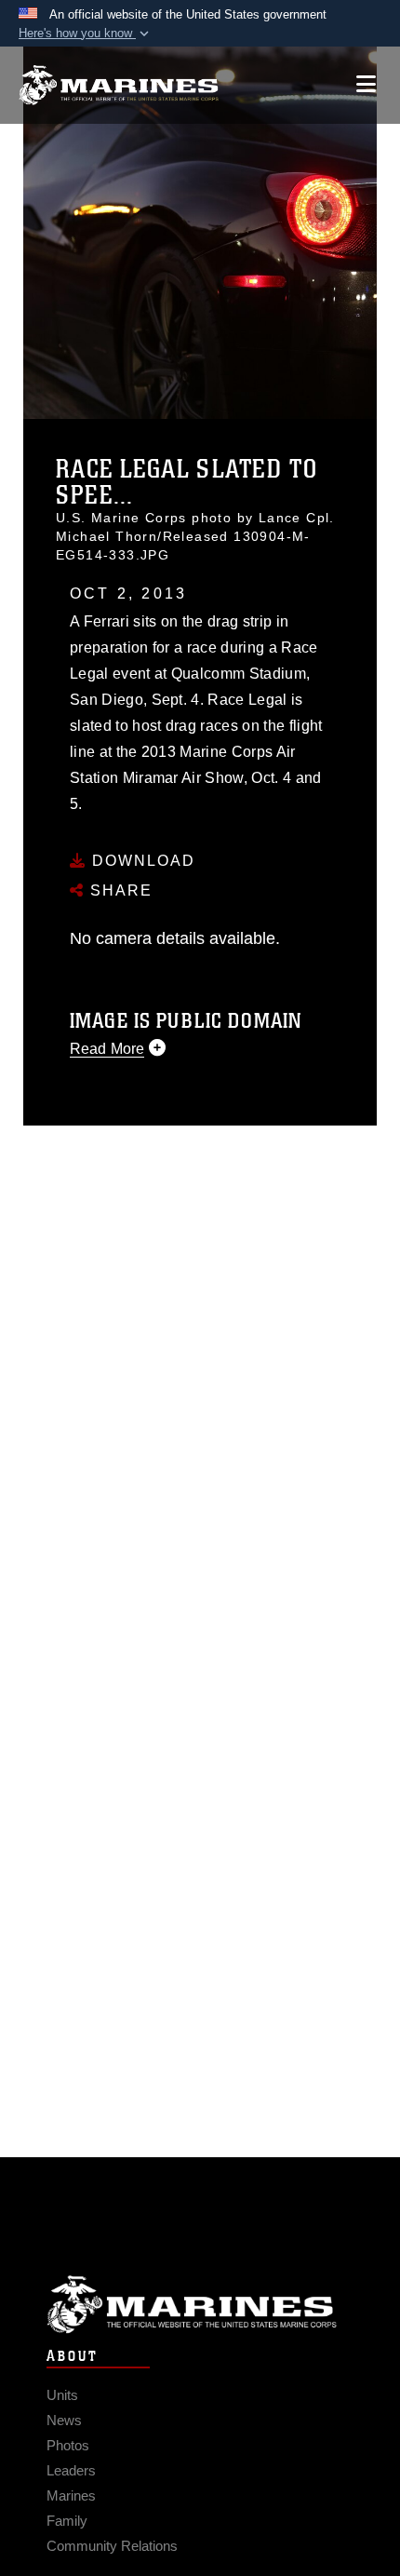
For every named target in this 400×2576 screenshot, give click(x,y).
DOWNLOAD (141, 861)
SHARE (119, 890)
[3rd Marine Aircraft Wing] (119, 85)
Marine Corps (200, 2305)
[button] (86, 34)
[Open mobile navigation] (366, 84)
